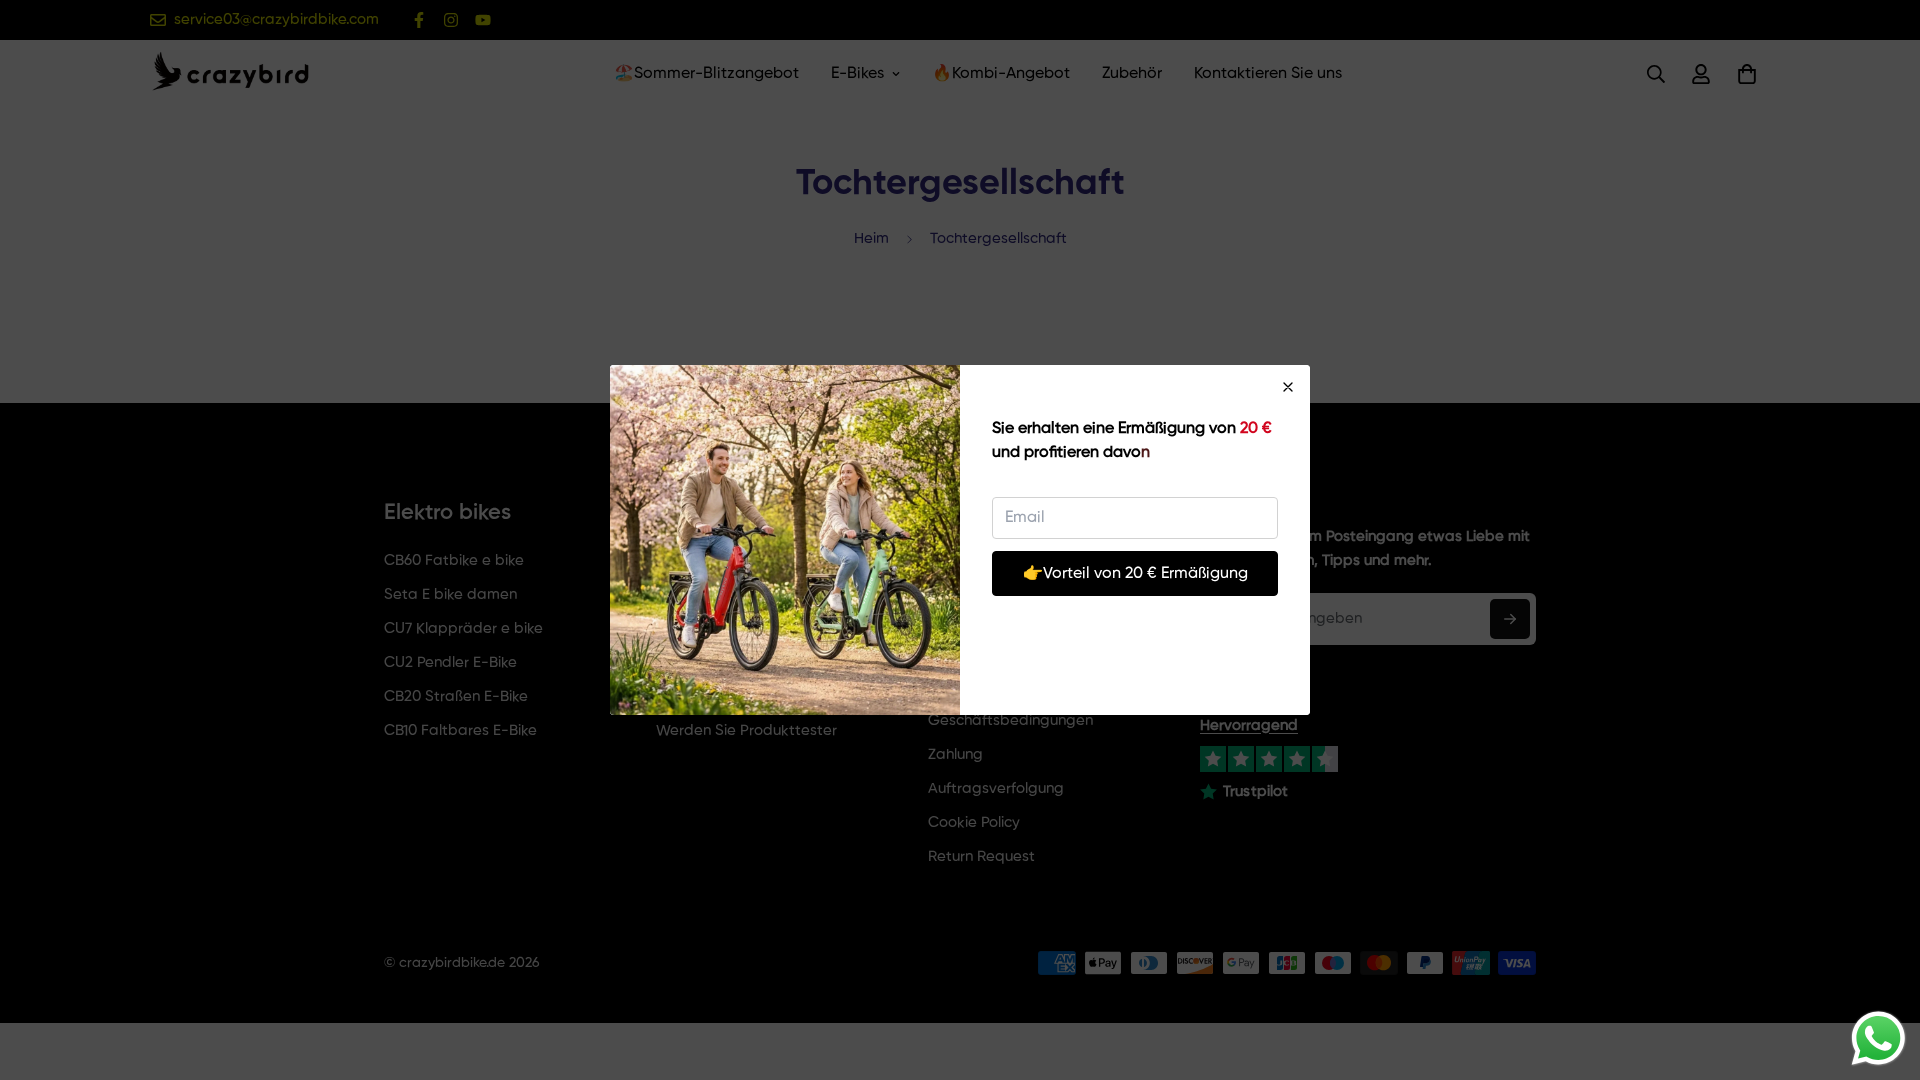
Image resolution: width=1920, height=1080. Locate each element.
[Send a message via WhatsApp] (1878, 1038)
